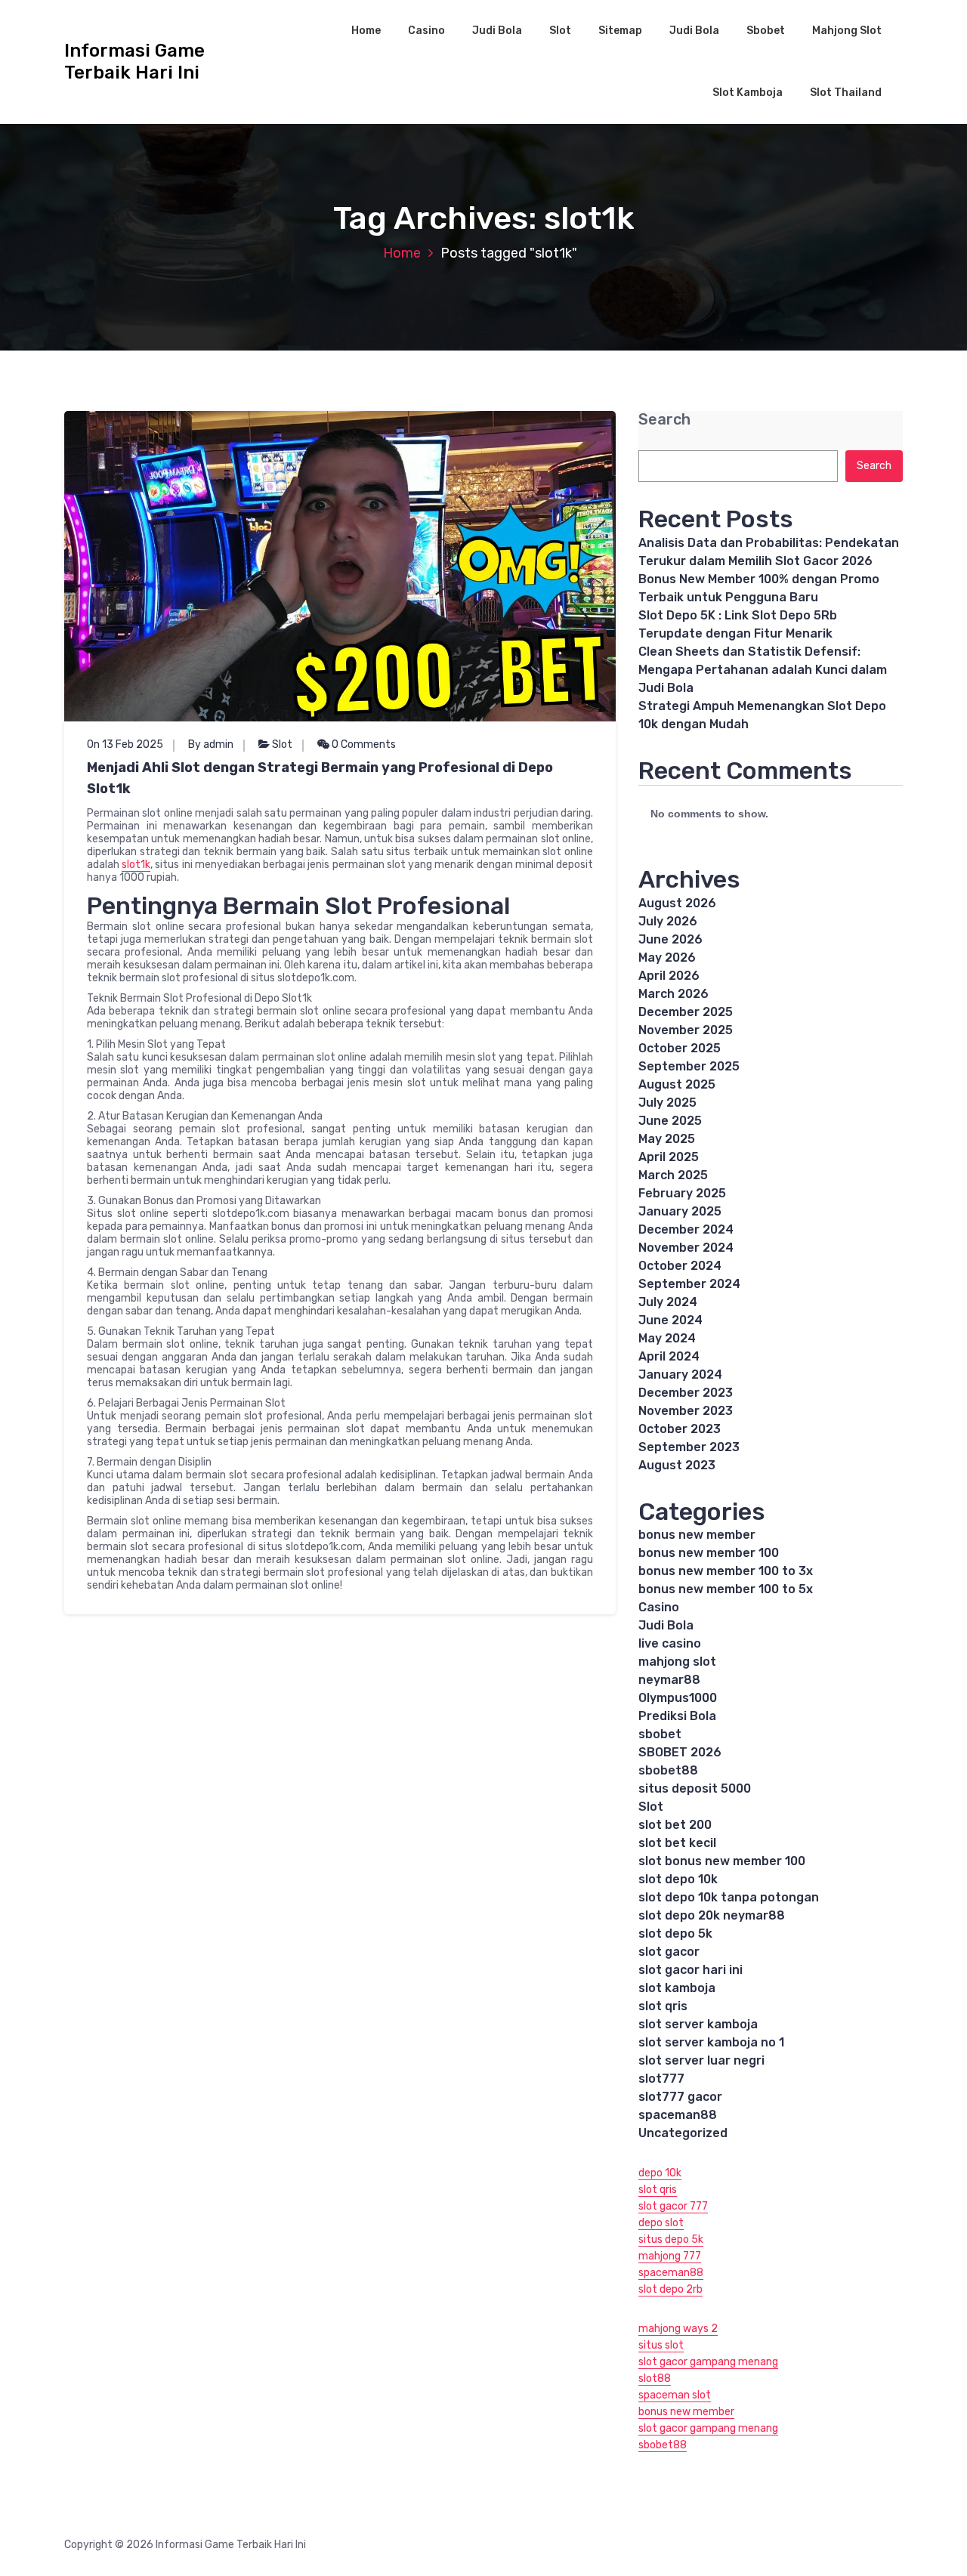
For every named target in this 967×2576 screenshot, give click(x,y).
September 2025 (689, 1066)
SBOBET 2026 (680, 1752)
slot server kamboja (698, 2024)
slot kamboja (677, 1988)
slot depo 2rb (670, 2289)
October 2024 (680, 1266)
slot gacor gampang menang (708, 2362)
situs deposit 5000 (695, 1788)
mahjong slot (677, 1662)
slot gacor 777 (673, 2206)
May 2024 (667, 1338)
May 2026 (667, 958)
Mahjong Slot (847, 31)
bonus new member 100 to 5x (726, 1589)
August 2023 (677, 1465)
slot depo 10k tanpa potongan (729, 1897)
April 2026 (669, 976)
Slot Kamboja (748, 93)
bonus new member (697, 1535)
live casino (670, 1643)
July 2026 (668, 921)
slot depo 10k (678, 1879)
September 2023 (689, 1447)
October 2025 (680, 1048)
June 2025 (670, 1121)
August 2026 (677, 903)
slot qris (663, 2006)
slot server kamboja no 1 (711, 2042)
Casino (426, 31)
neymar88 (669, 1680)
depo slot (661, 2223)
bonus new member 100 (709, 1553)
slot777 (661, 2079)
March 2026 (674, 994)
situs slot (661, 2345)
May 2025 (667, 1139)
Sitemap (620, 31)
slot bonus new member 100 (722, 1861)
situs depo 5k (671, 2239)
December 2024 (686, 1229)
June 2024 (670, 1320)
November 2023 (686, 1411)
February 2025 (682, 1193)
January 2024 (680, 1374)
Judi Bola (497, 31)
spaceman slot (675, 2395)
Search (664, 420)
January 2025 (680, 1211)
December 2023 (686, 1393)
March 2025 (673, 1175)
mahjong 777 (670, 2256)
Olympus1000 (678, 1698)
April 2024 (669, 1356)
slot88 (655, 2378)
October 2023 (680, 1429)
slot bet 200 (675, 1825)
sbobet (660, 1734)
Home (366, 31)
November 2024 (686, 1248)
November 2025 (686, 1030)
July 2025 (667, 1103)
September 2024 (689, 1284)
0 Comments (363, 744)
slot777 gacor (680, 2097)
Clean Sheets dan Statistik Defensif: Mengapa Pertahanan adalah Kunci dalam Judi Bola (763, 670)
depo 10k (660, 2173)
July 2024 (668, 1302)
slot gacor (669, 1952)
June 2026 (670, 939)
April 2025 (669, 1157)
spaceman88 (678, 2115)
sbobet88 (668, 1770)
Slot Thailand (846, 93)
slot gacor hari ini (690, 1970)
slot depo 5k (675, 1934)
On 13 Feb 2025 (125, 744)
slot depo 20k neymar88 (712, 1915)
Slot (560, 31)
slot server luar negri (701, 2060)
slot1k (136, 865)
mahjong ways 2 (678, 2329)
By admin (211, 744)
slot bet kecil (677, 1843)
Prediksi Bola (677, 1716)
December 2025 (686, 1012)
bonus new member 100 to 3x (726, 1571)
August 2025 (677, 1084)
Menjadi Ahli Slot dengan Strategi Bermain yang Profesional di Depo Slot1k (320, 778)
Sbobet (766, 31)
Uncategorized (683, 2133)
